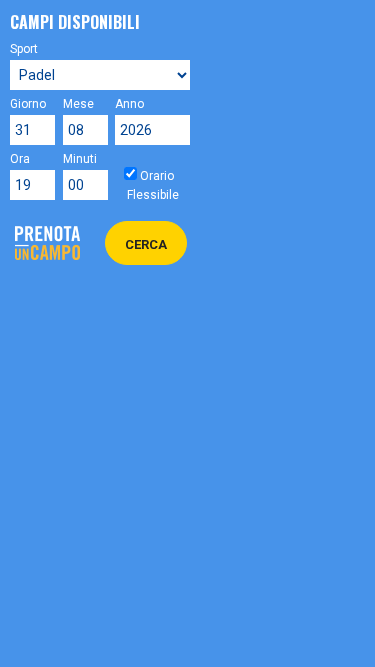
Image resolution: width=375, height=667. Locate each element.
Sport (24, 49)
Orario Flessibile (153, 185)
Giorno (21, 104)
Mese (74, 104)
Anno (129, 104)
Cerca (146, 244)
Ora (20, 159)
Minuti (74, 159)
